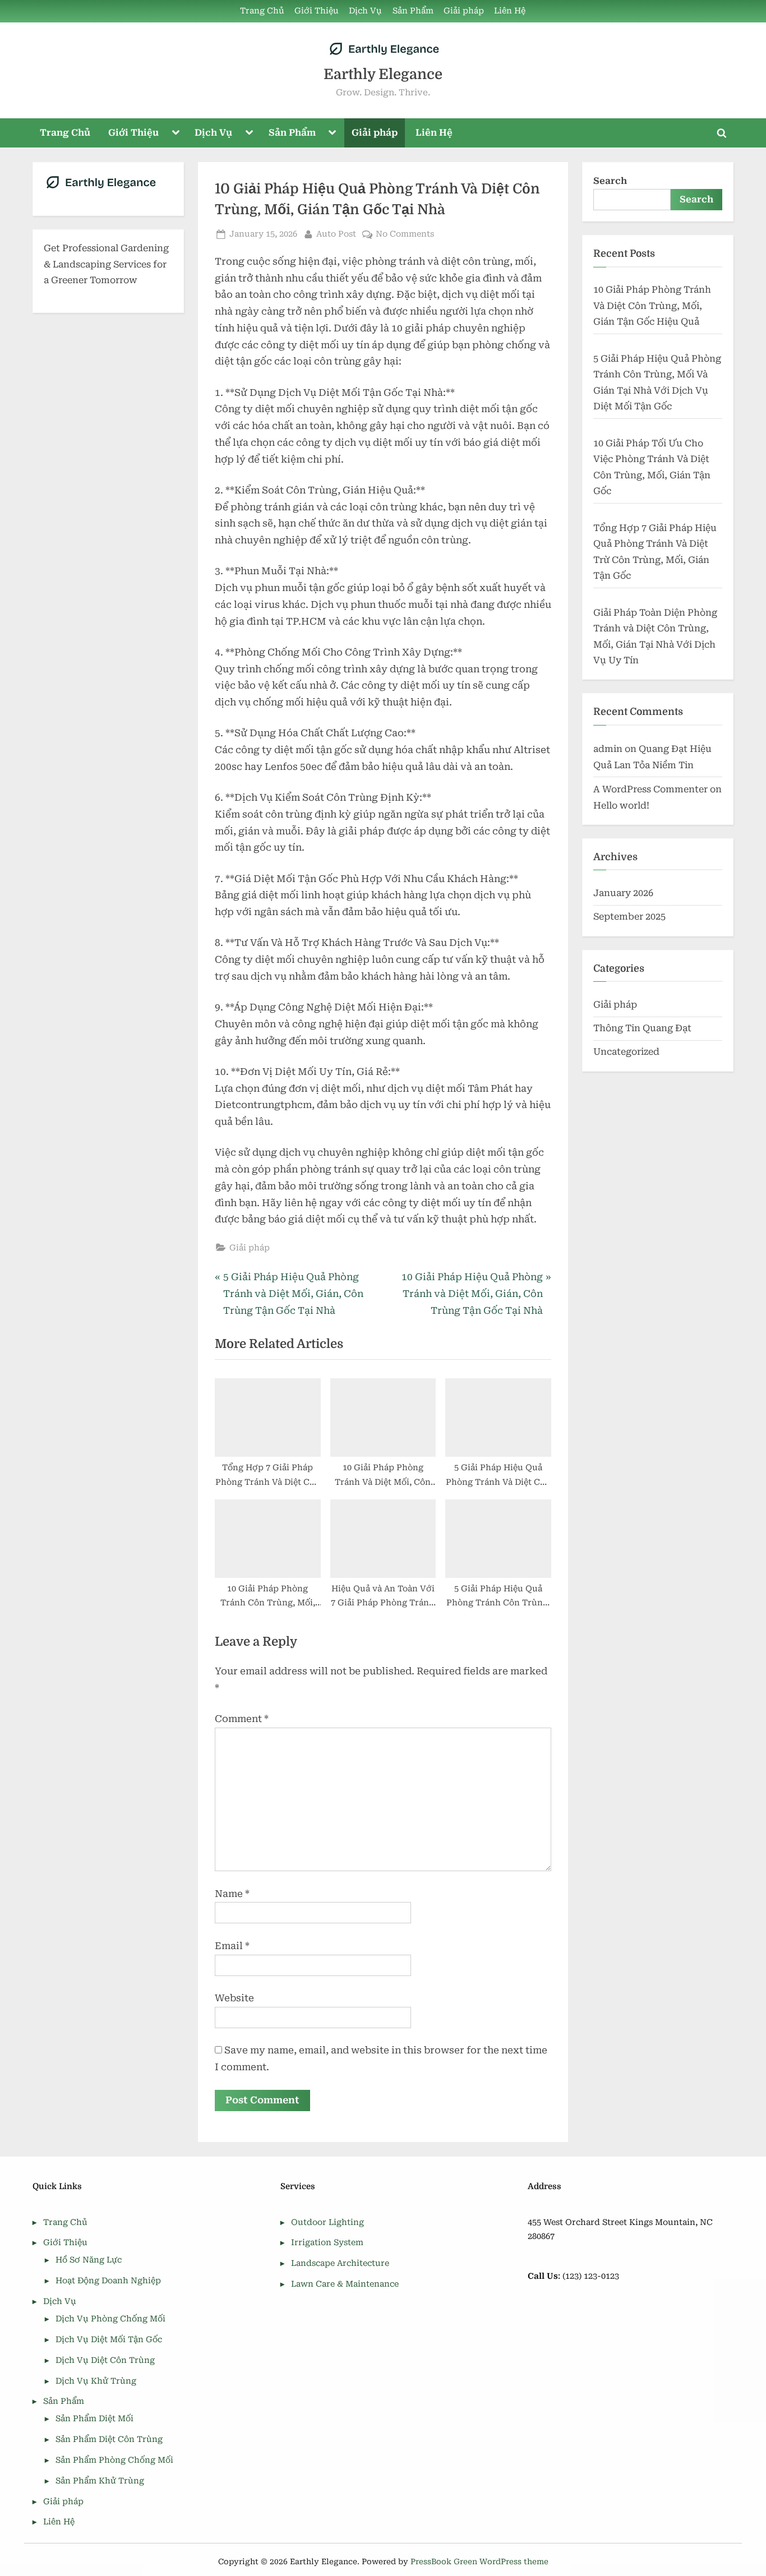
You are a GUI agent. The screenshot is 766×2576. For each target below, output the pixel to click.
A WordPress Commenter (650, 789)
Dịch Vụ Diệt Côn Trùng (105, 2360)
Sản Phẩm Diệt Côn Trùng (109, 2439)
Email (232, 1946)
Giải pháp (464, 11)
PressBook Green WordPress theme (479, 2561)
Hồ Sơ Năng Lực (89, 2260)
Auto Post (336, 234)
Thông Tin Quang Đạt (642, 1028)
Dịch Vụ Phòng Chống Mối (110, 2319)
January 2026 (623, 893)
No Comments (405, 235)
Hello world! (621, 805)
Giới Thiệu (317, 11)
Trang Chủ (262, 11)
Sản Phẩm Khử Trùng (100, 2481)
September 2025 (629, 917)
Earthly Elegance (383, 74)
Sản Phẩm (413, 11)
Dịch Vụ (365, 11)
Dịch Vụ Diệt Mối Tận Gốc (109, 2340)
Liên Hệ (510, 11)
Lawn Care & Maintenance (345, 2284)
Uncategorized (626, 1052)
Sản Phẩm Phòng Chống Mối (114, 2460)
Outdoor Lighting (327, 2222)
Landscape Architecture (340, 2263)
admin (608, 749)
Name (232, 1894)
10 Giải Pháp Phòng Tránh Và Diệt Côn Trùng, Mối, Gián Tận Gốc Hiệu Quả (652, 306)
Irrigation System (327, 2243)
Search (610, 181)
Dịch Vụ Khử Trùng (96, 2381)
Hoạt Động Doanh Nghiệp (108, 2281)
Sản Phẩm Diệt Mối (94, 2419)
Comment (242, 1719)
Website (234, 1998)
